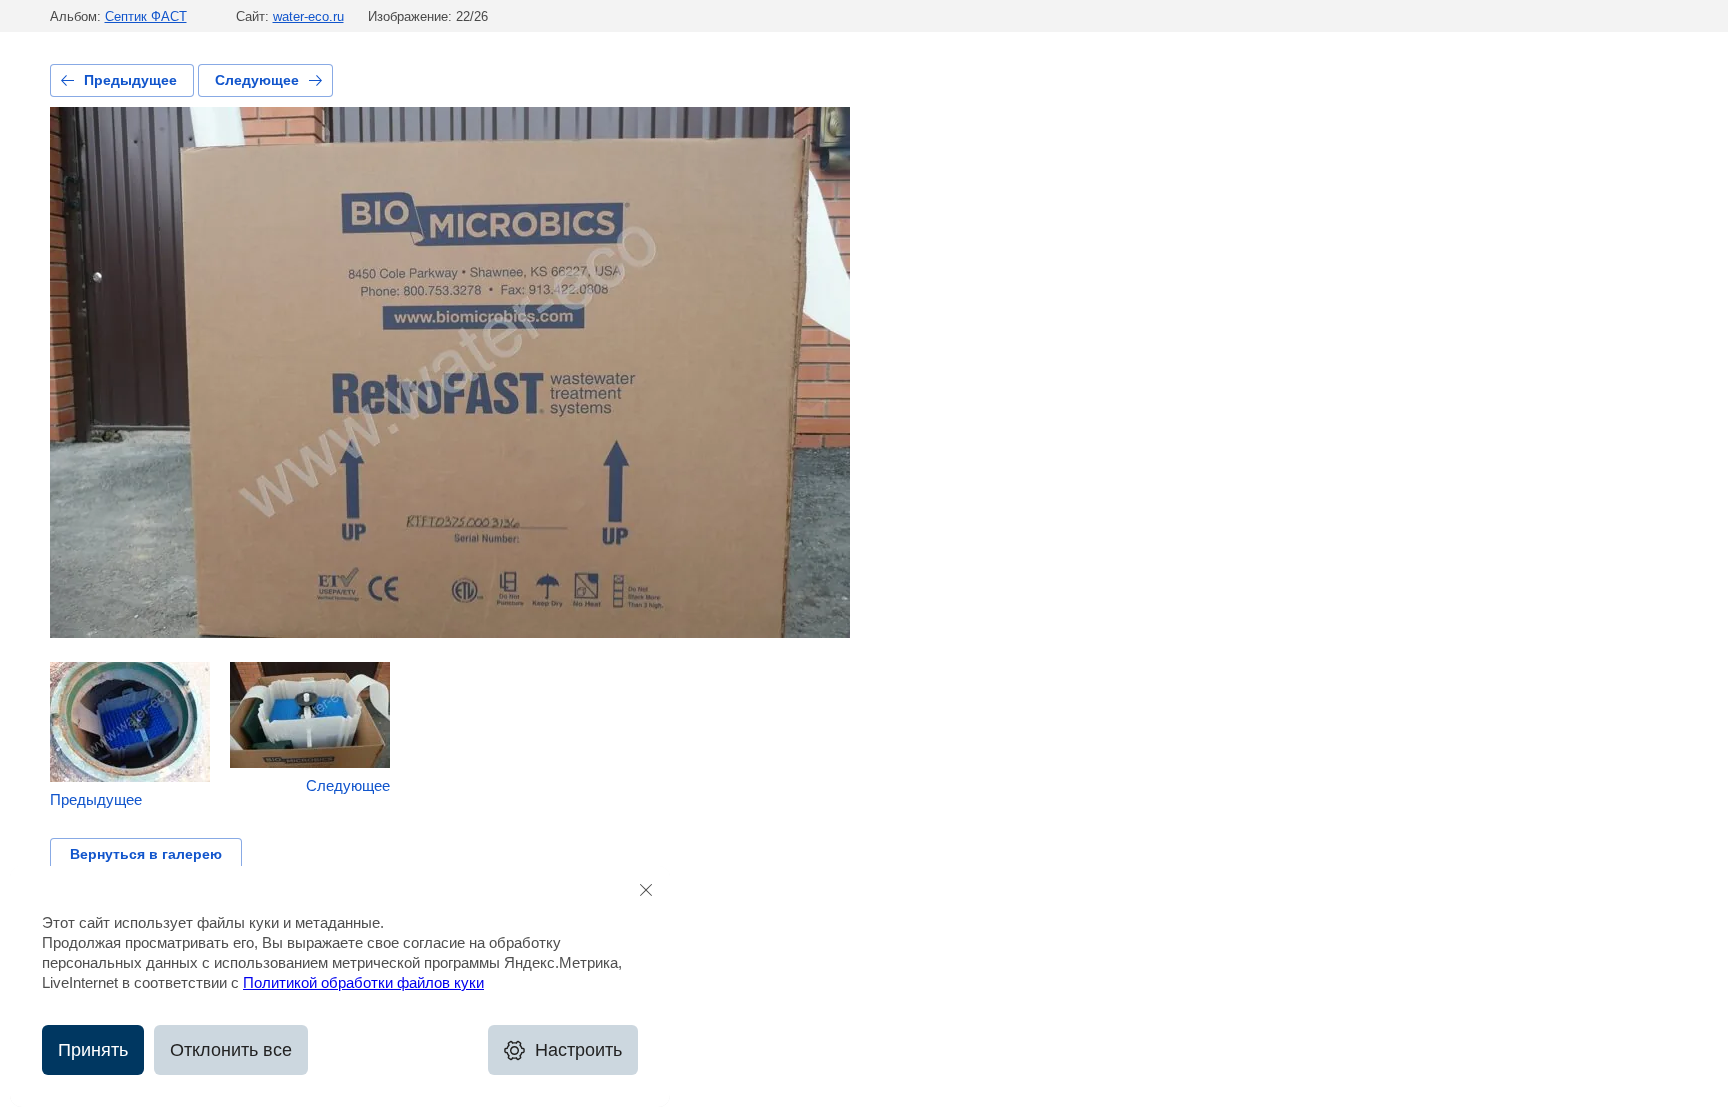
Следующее (257, 80)
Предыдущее (130, 80)
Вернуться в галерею (146, 854)
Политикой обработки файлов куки (363, 982)
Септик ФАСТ (146, 16)
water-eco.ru (308, 16)
